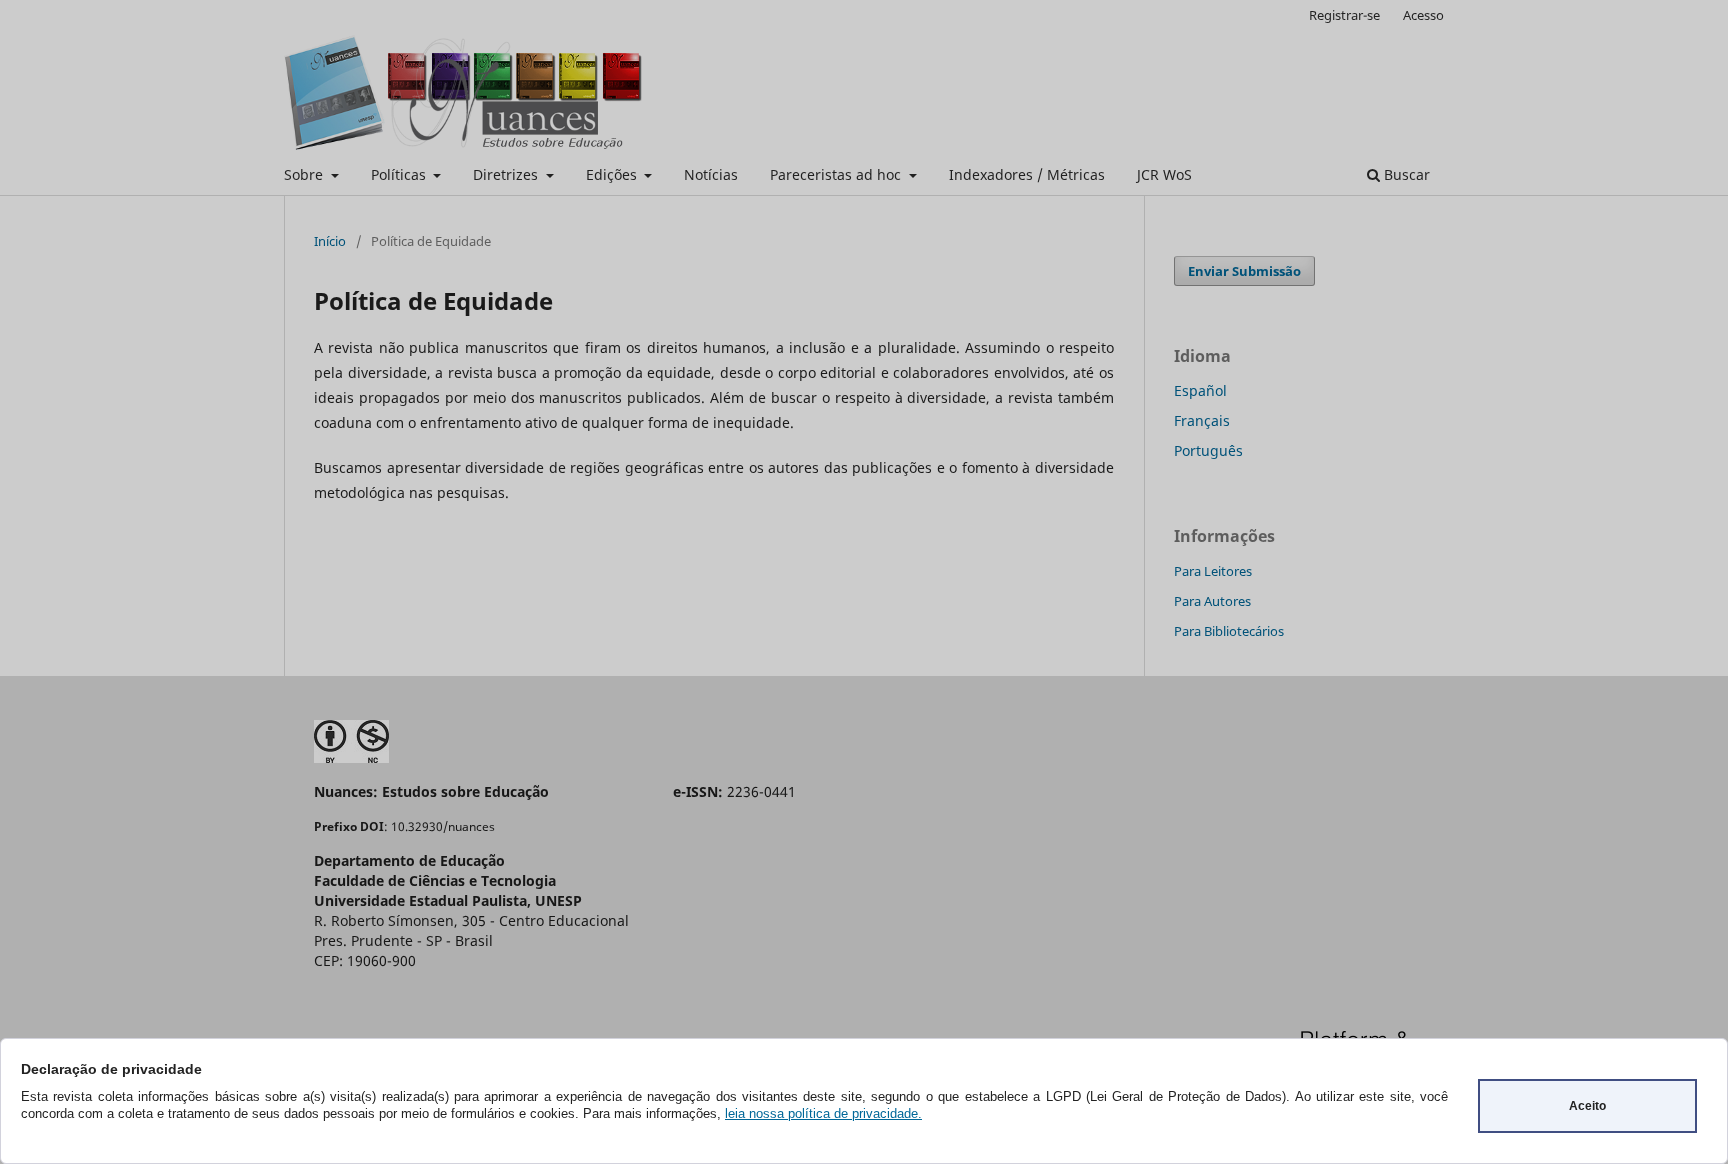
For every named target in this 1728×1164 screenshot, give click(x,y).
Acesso (1423, 15)
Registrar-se (1344, 15)
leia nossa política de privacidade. (823, 1113)
